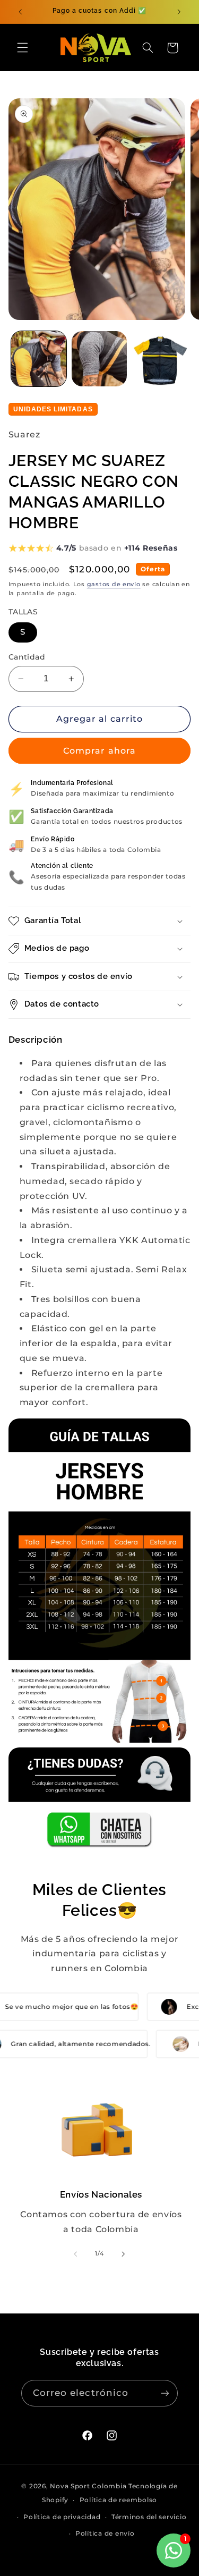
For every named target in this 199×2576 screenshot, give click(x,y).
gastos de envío (114, 584)
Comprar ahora (99, 751)
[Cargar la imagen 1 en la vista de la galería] (39, 359)
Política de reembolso (118, 2500)
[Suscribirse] (165, 2393)
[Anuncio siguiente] (179, 12)
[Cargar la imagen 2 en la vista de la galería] (99, 359)
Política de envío (105, 2533)
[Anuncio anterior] (20, 12)
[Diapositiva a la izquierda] (75, 2254)
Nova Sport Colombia (88, 2486)
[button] (22, 48)
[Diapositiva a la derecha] (124, 2254)
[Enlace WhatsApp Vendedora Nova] (100, 1798)
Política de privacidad (62, 2517)
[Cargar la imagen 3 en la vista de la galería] (160, 359)
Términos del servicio (149, 2517)
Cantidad (27, 657)
